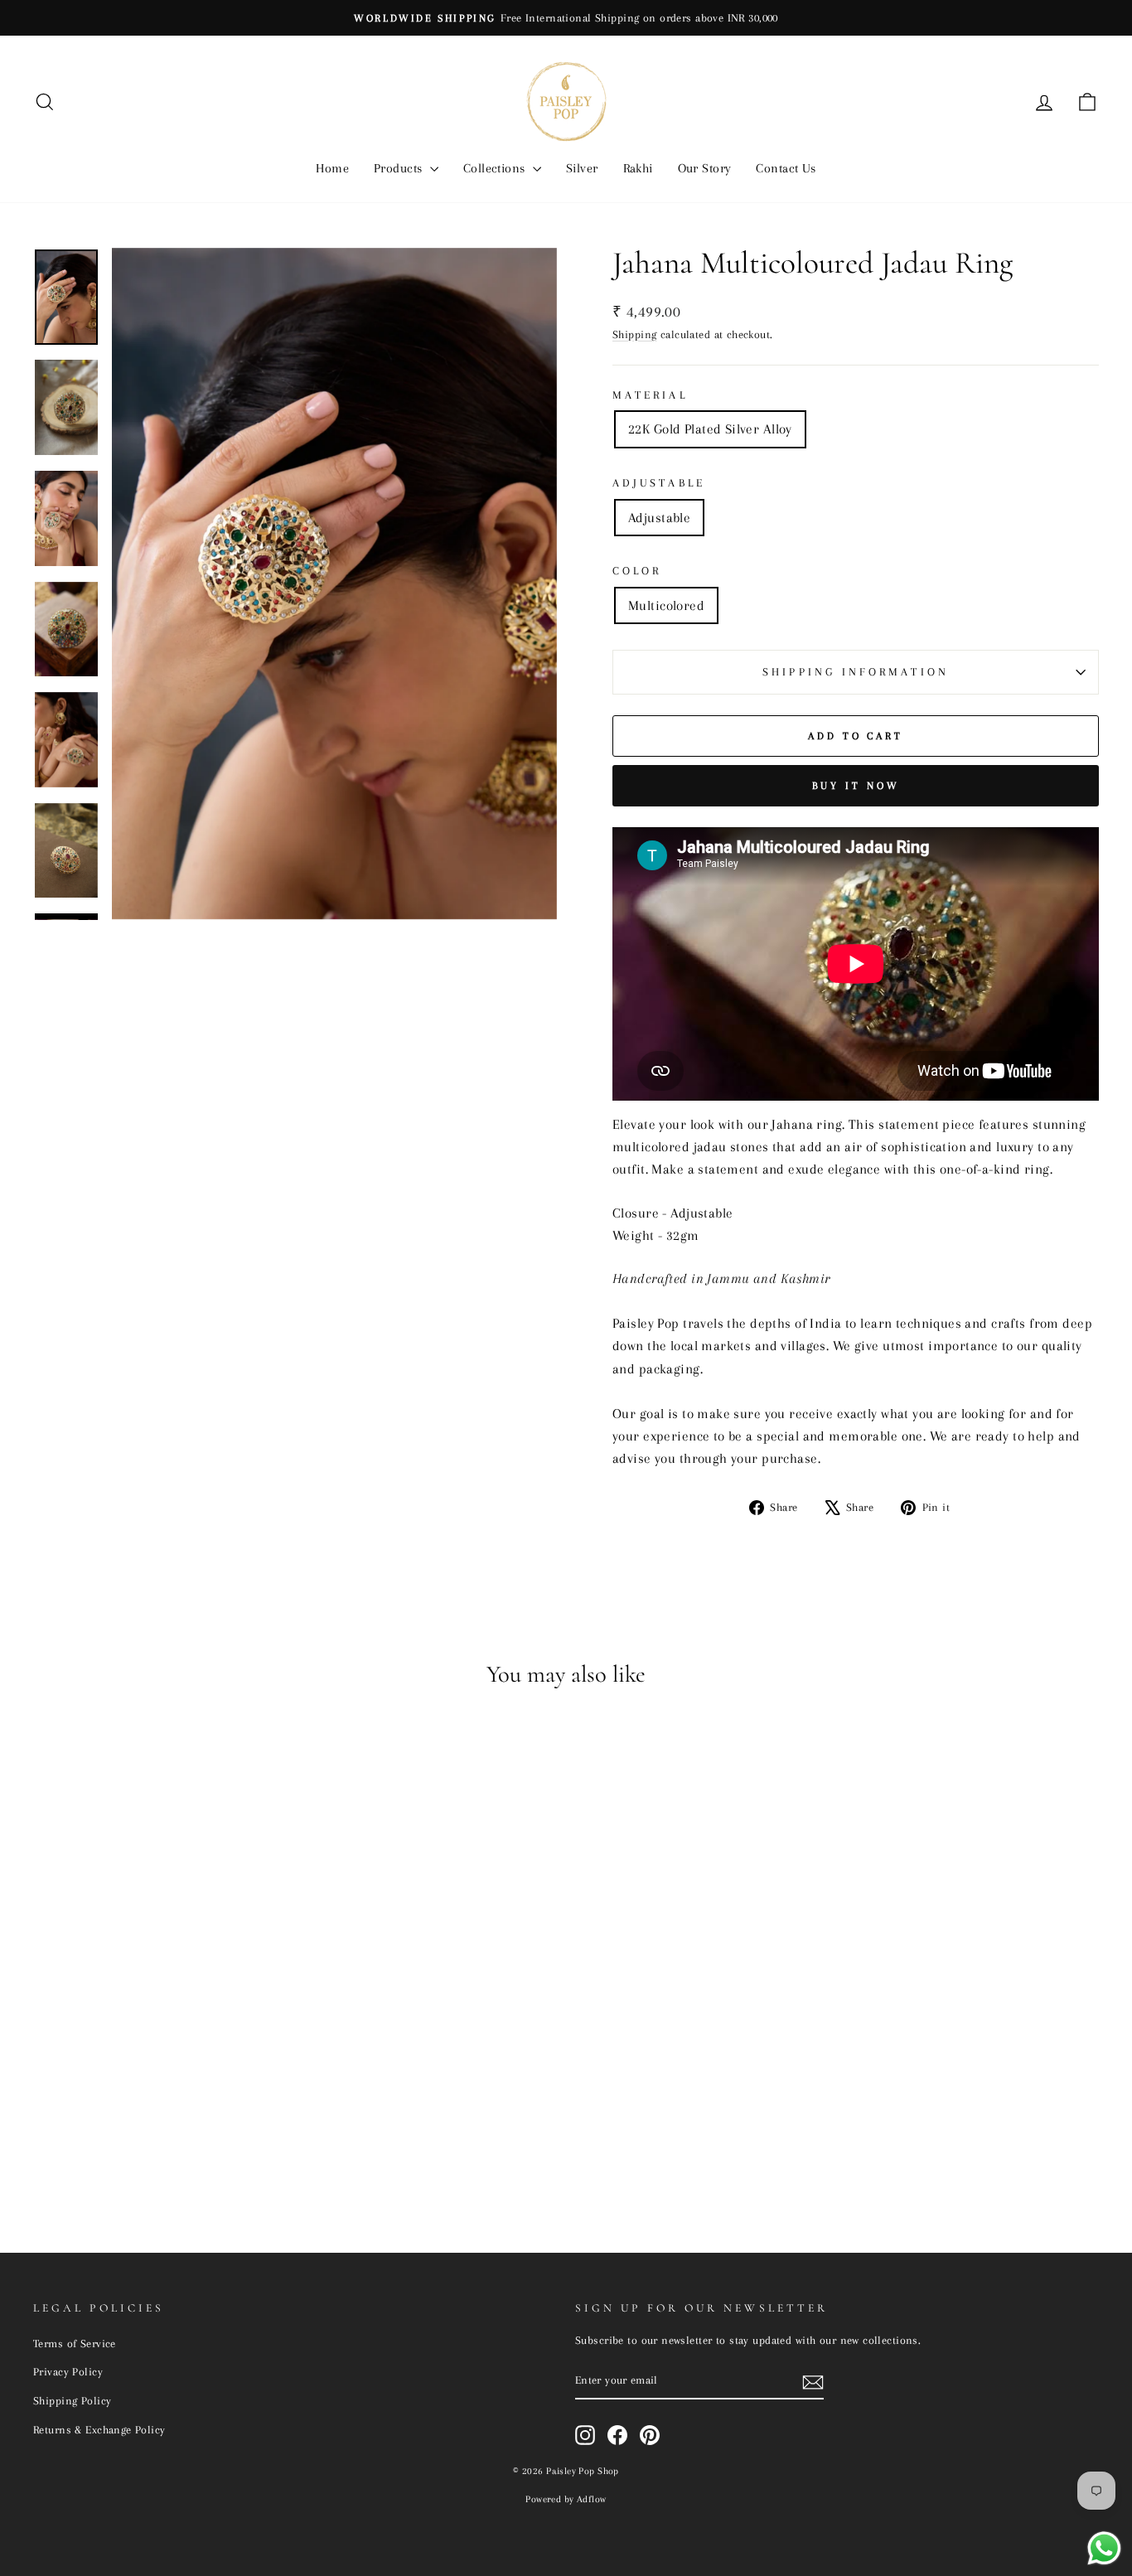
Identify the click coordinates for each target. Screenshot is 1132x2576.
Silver (582, 168)
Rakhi (638, 168)
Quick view (160, 2089)
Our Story (705, 168)
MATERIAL (650, 395)
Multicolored (666, 605)
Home (332, 168)
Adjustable (659, 483)
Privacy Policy (68, 2371)
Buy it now (856, 786)
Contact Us (786, 168)
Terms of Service (75, 2343)
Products (400, 168)
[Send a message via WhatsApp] (1104, 2548)
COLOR (637, 571)
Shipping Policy (72, 2400)
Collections (496, 168)
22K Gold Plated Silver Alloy (710, 429)
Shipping (634, 334)
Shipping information (856, 672)
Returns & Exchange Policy (99, 2429)
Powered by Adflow (566, 2499)
